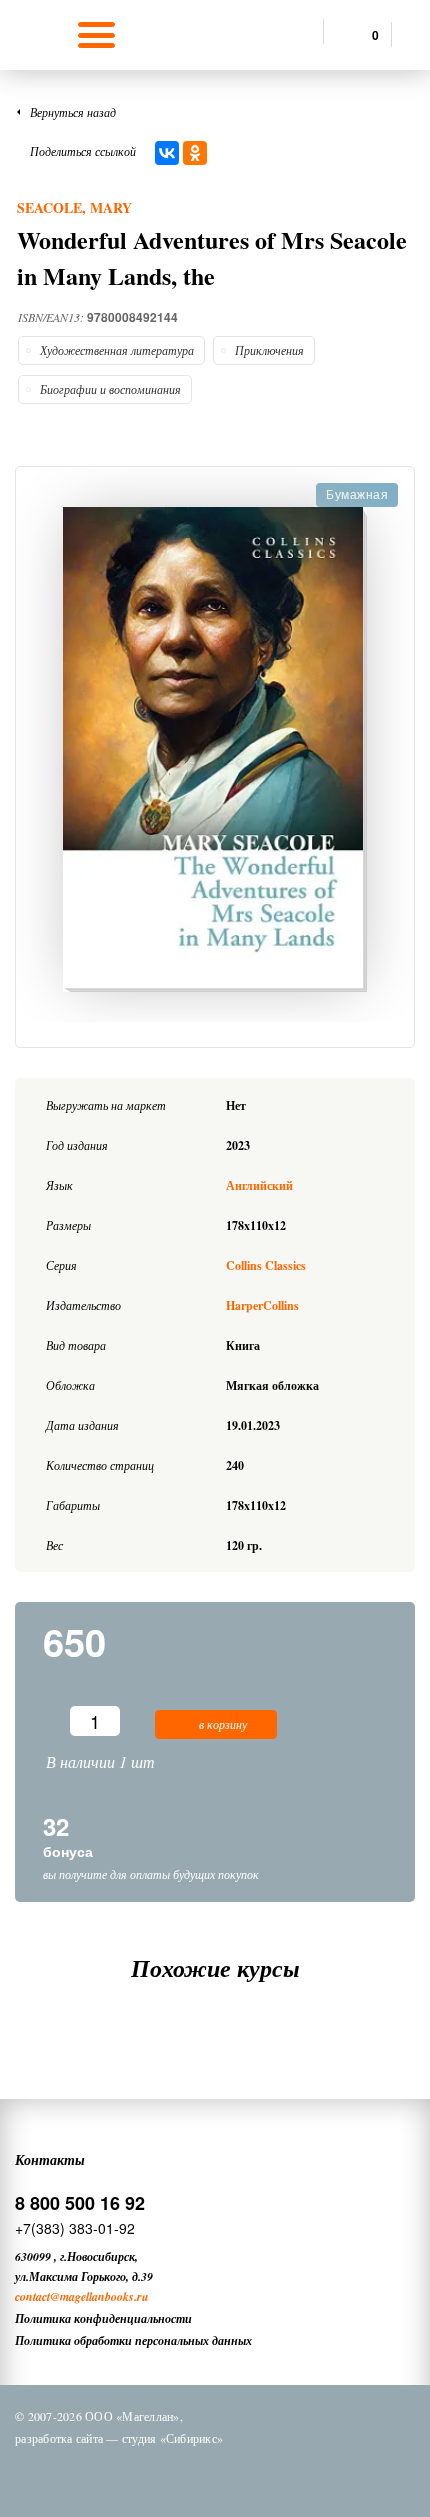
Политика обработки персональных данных (133, 2340)
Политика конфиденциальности (103, 2318)
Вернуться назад (73, 112)
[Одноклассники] (195, 153)
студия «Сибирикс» (172, 2438)
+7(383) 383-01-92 (75, 2228)
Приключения (269, 350)
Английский (259, 1185)
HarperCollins (262, 1305)
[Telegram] (234, 2475)
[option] (215, 749)
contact (32, 2296)
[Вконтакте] (130, 2475)
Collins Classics (266, 1265)
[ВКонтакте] (167, 153)
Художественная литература (117, 350)
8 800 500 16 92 (80, 2203)
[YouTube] (286, 2475)
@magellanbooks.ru (99, 2296)
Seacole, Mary (74, 207)
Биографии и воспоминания (110, 389)
